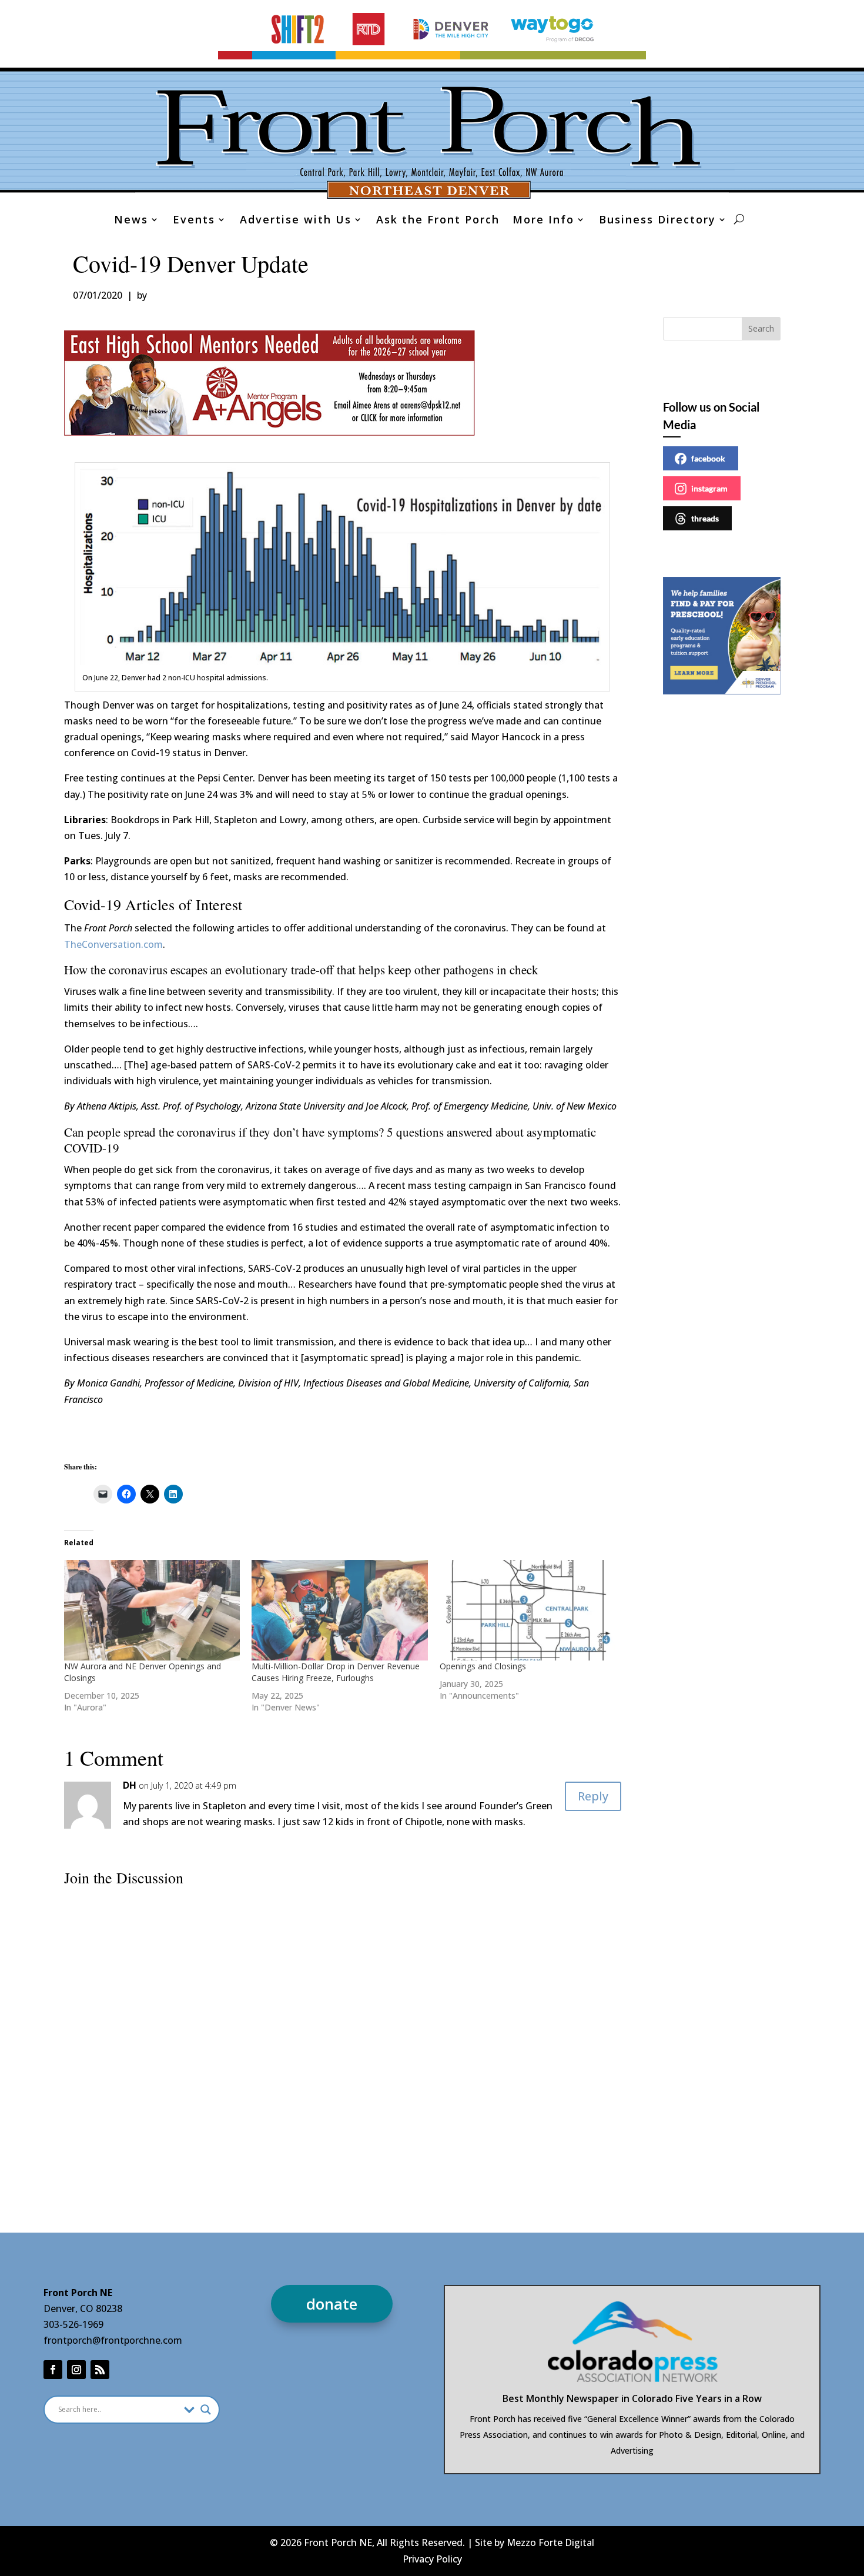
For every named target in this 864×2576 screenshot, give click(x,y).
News (131, 221)
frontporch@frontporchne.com (113, 2340)
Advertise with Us (296, 221)
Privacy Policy (432, 2559)
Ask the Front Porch (438, 221)
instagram (709, 488)
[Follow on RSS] (100, 2370)
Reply (593, 1796)
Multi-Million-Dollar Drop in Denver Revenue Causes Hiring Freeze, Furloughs (336, 1672)
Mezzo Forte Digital (550, 2542)
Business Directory (657, 221)
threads (705, 518)
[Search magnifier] (206, 2410)
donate (332, 2304)
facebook (708, 458)
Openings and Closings (483, 1666)
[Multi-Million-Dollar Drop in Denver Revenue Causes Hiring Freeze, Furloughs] (340, 1610)
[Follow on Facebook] (53, 2370)
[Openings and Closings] (528, 1610)
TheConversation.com (113, 944)
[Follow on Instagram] (76, 2370)
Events (194, 221)
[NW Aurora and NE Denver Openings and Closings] (152, 1610)
